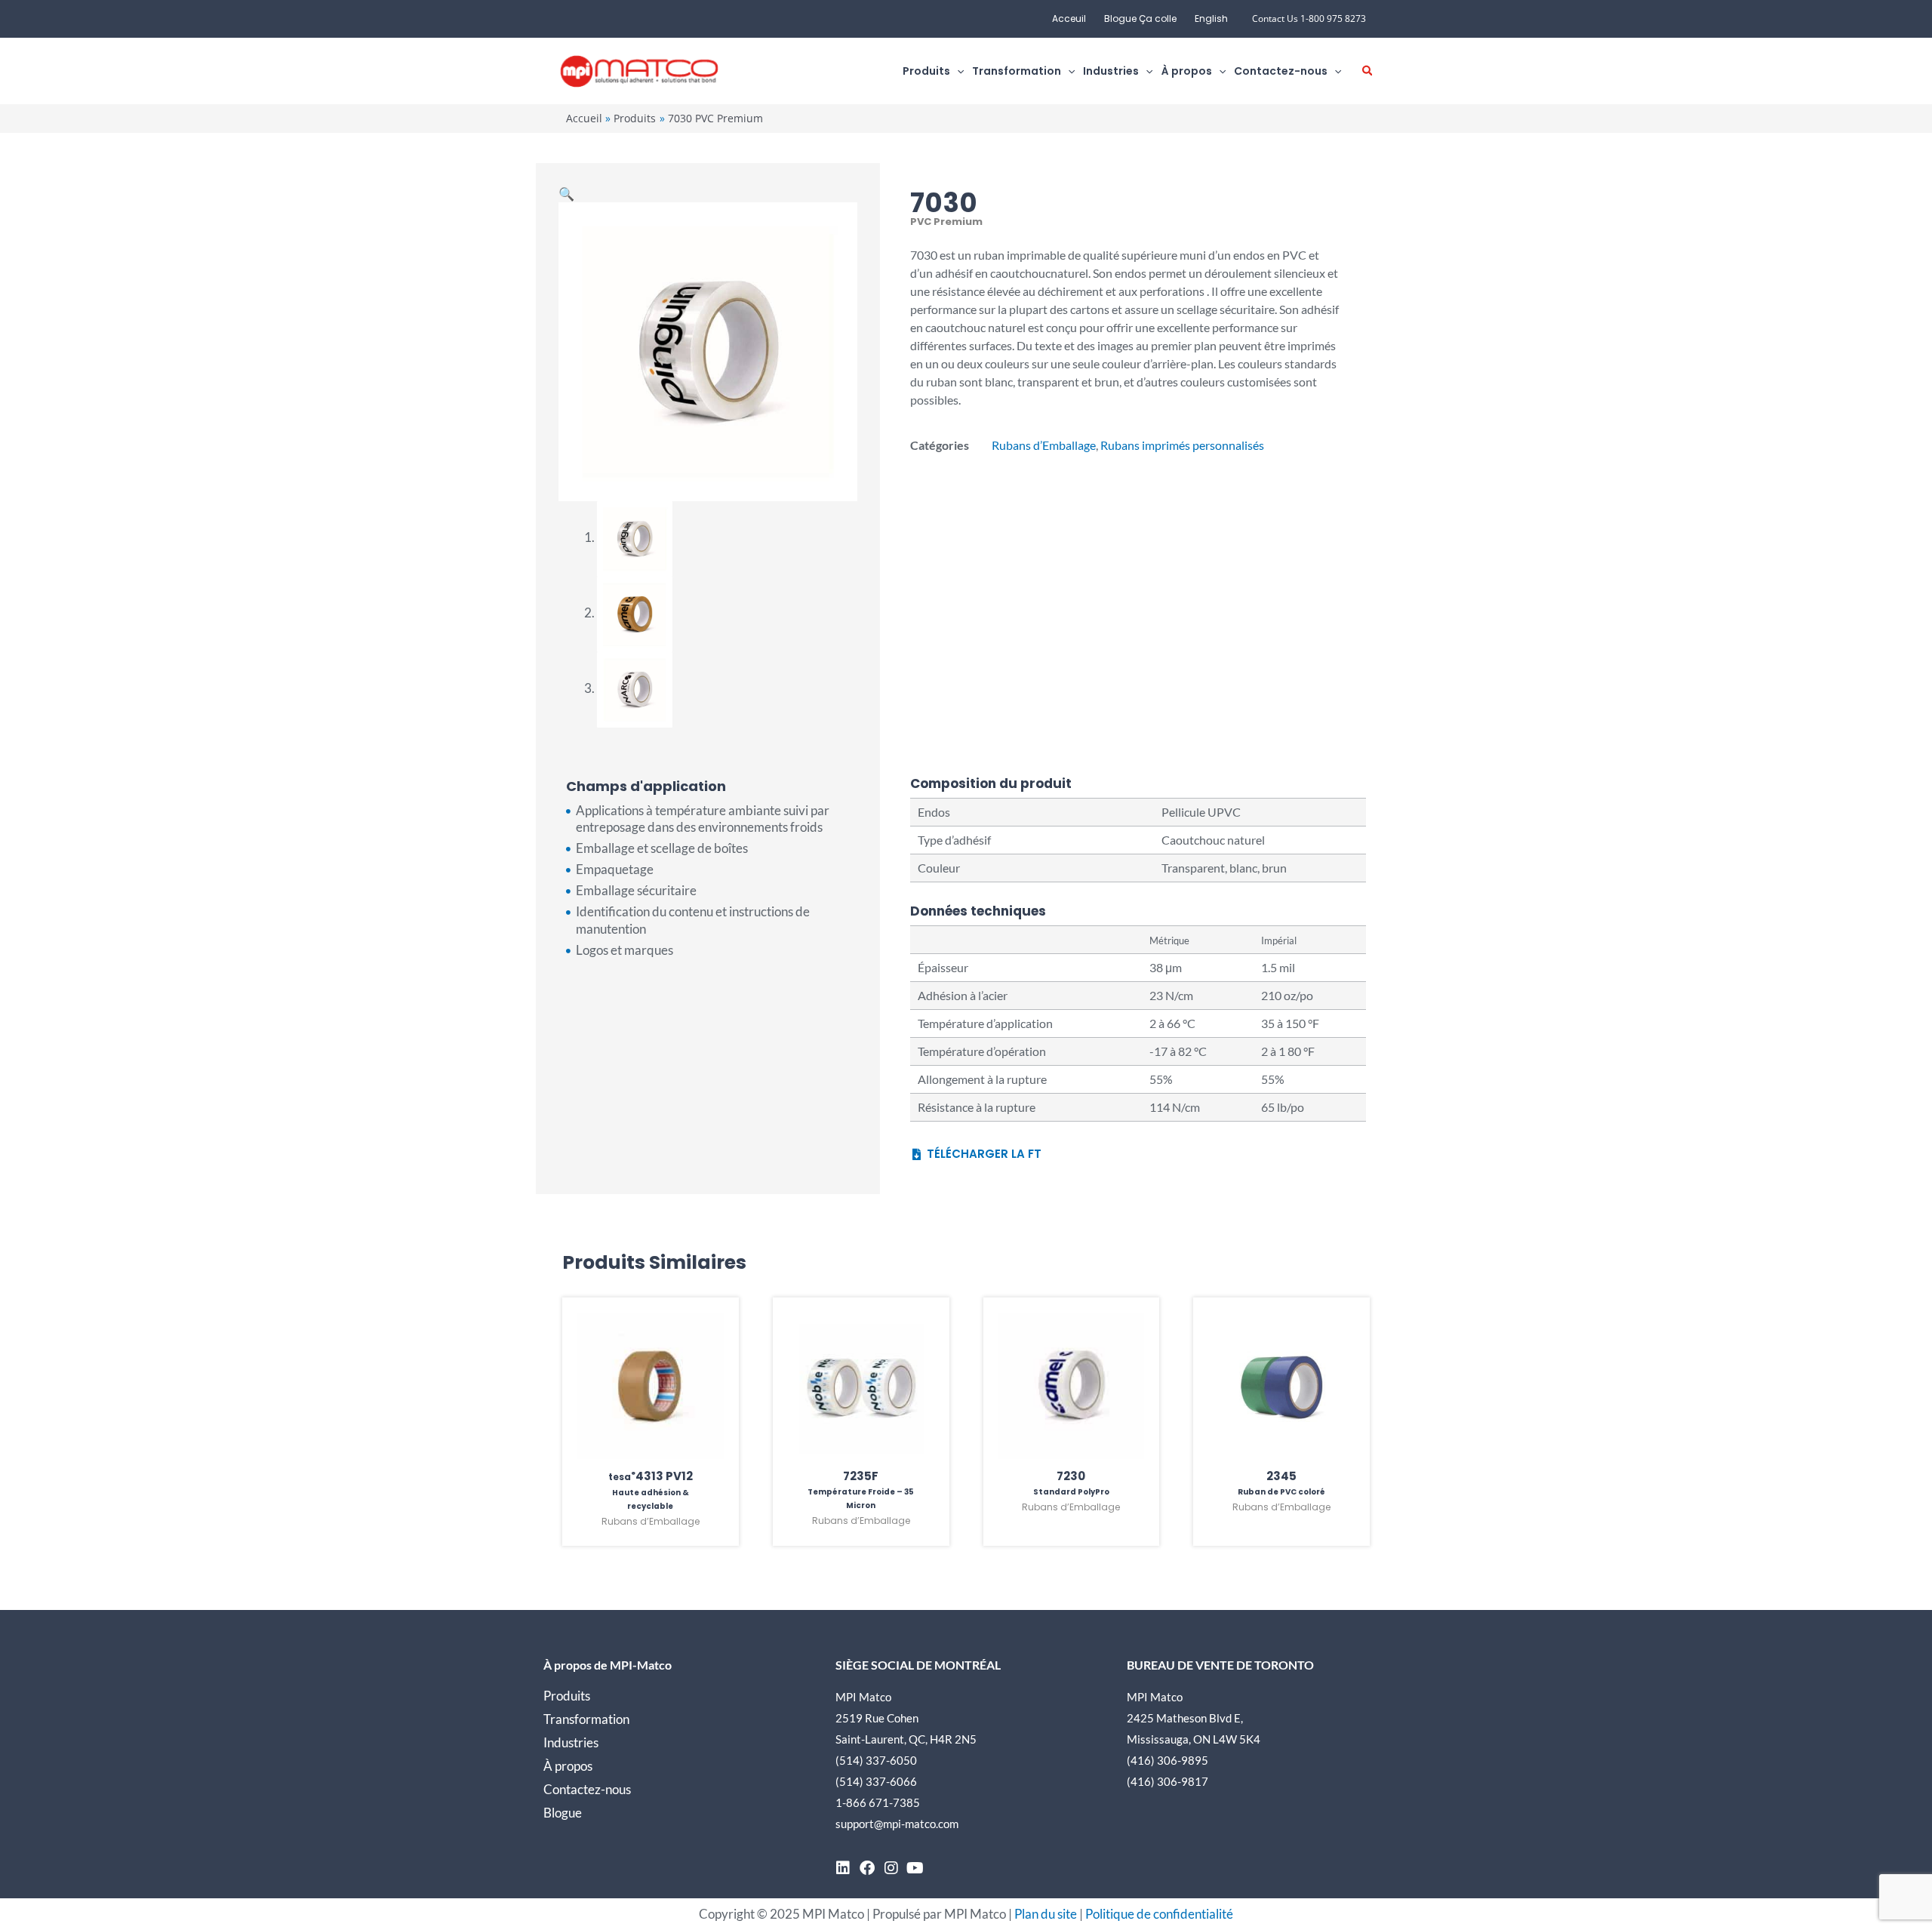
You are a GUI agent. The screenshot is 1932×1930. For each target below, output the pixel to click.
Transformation (586, 1719)
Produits (567, 1696)
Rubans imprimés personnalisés (1182, 445)
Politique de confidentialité (1159, 1914)
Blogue (563, 1813)
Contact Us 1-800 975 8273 (1309, 18)
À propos (568, 1766)
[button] (957, 71)
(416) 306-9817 (1168, 1781)
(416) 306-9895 (1168, 1760)
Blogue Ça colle (1140, 18)
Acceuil (1069, 18)
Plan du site (1046, 1914)
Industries (571, 1742)
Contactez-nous (587, 1789)
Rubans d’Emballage (1044, 445)
